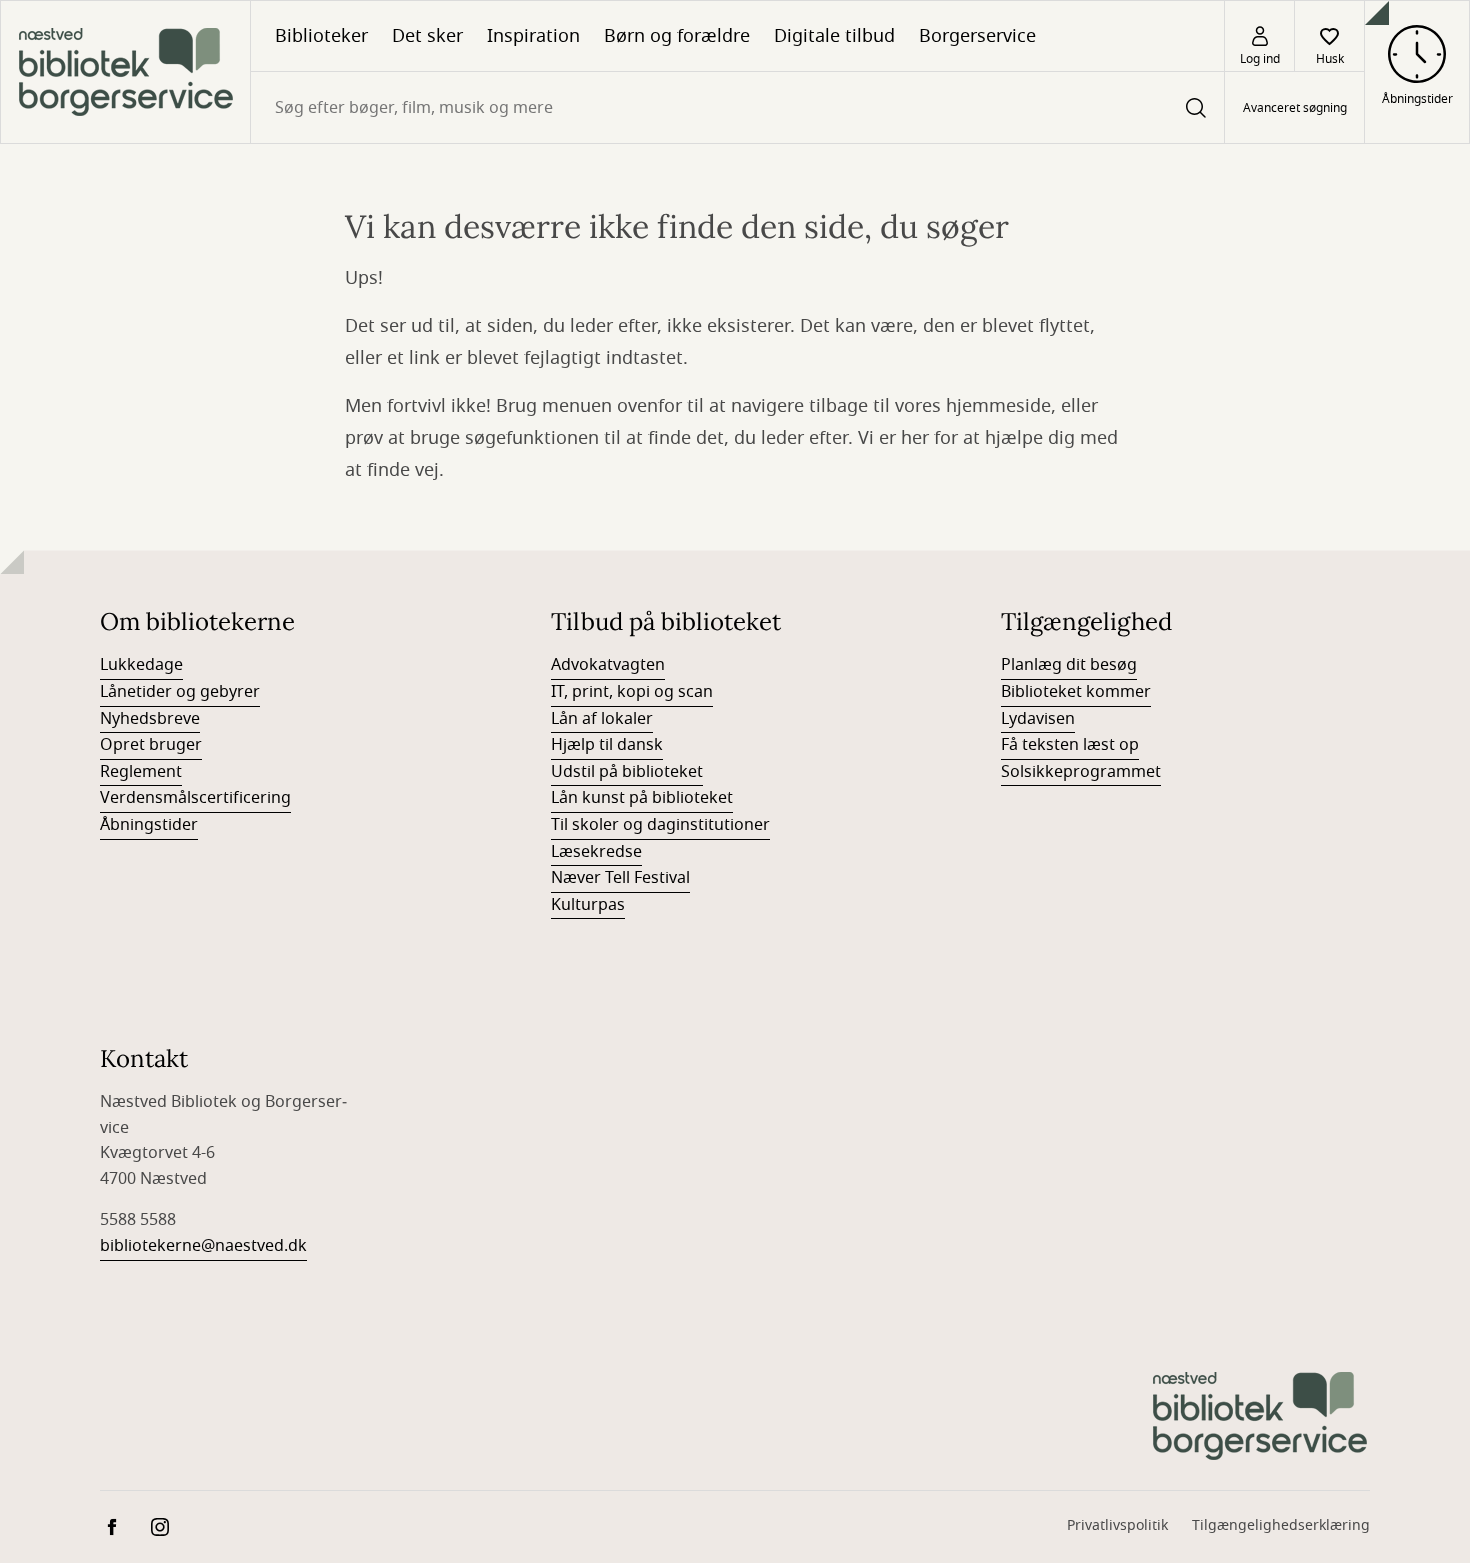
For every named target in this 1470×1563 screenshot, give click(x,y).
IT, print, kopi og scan (632, 692)
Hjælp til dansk (607, 745)
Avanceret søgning (1295, 108)
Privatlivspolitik (1117, 1525)
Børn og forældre (677, 36)
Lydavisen (1038, 719)
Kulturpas (588, 905)
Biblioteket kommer (1076, 692)
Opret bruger (151, 745)
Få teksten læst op (1070, 745)
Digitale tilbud (834, 36)
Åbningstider (149, 825)
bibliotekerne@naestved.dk (203, 1246)
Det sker (427, 36)
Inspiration (533, 36)
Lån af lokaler (602, 719)
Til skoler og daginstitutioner (660, 825)
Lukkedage (141, 665)
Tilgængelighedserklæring (1281, 1525)
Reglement (141, 772)
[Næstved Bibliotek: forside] (125, 72)
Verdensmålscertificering (195, 798)
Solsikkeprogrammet (1081, 772)
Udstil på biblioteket (627, 772)
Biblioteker (321, 36)
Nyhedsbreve (150, 719)
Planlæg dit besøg (1069, 665)
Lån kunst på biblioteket (642, 798)
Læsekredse (596, 852)
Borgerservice (977, 36)
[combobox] (737, 107)
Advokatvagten (608, 665)
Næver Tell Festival (620, 878)
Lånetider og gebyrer (180, 692)
